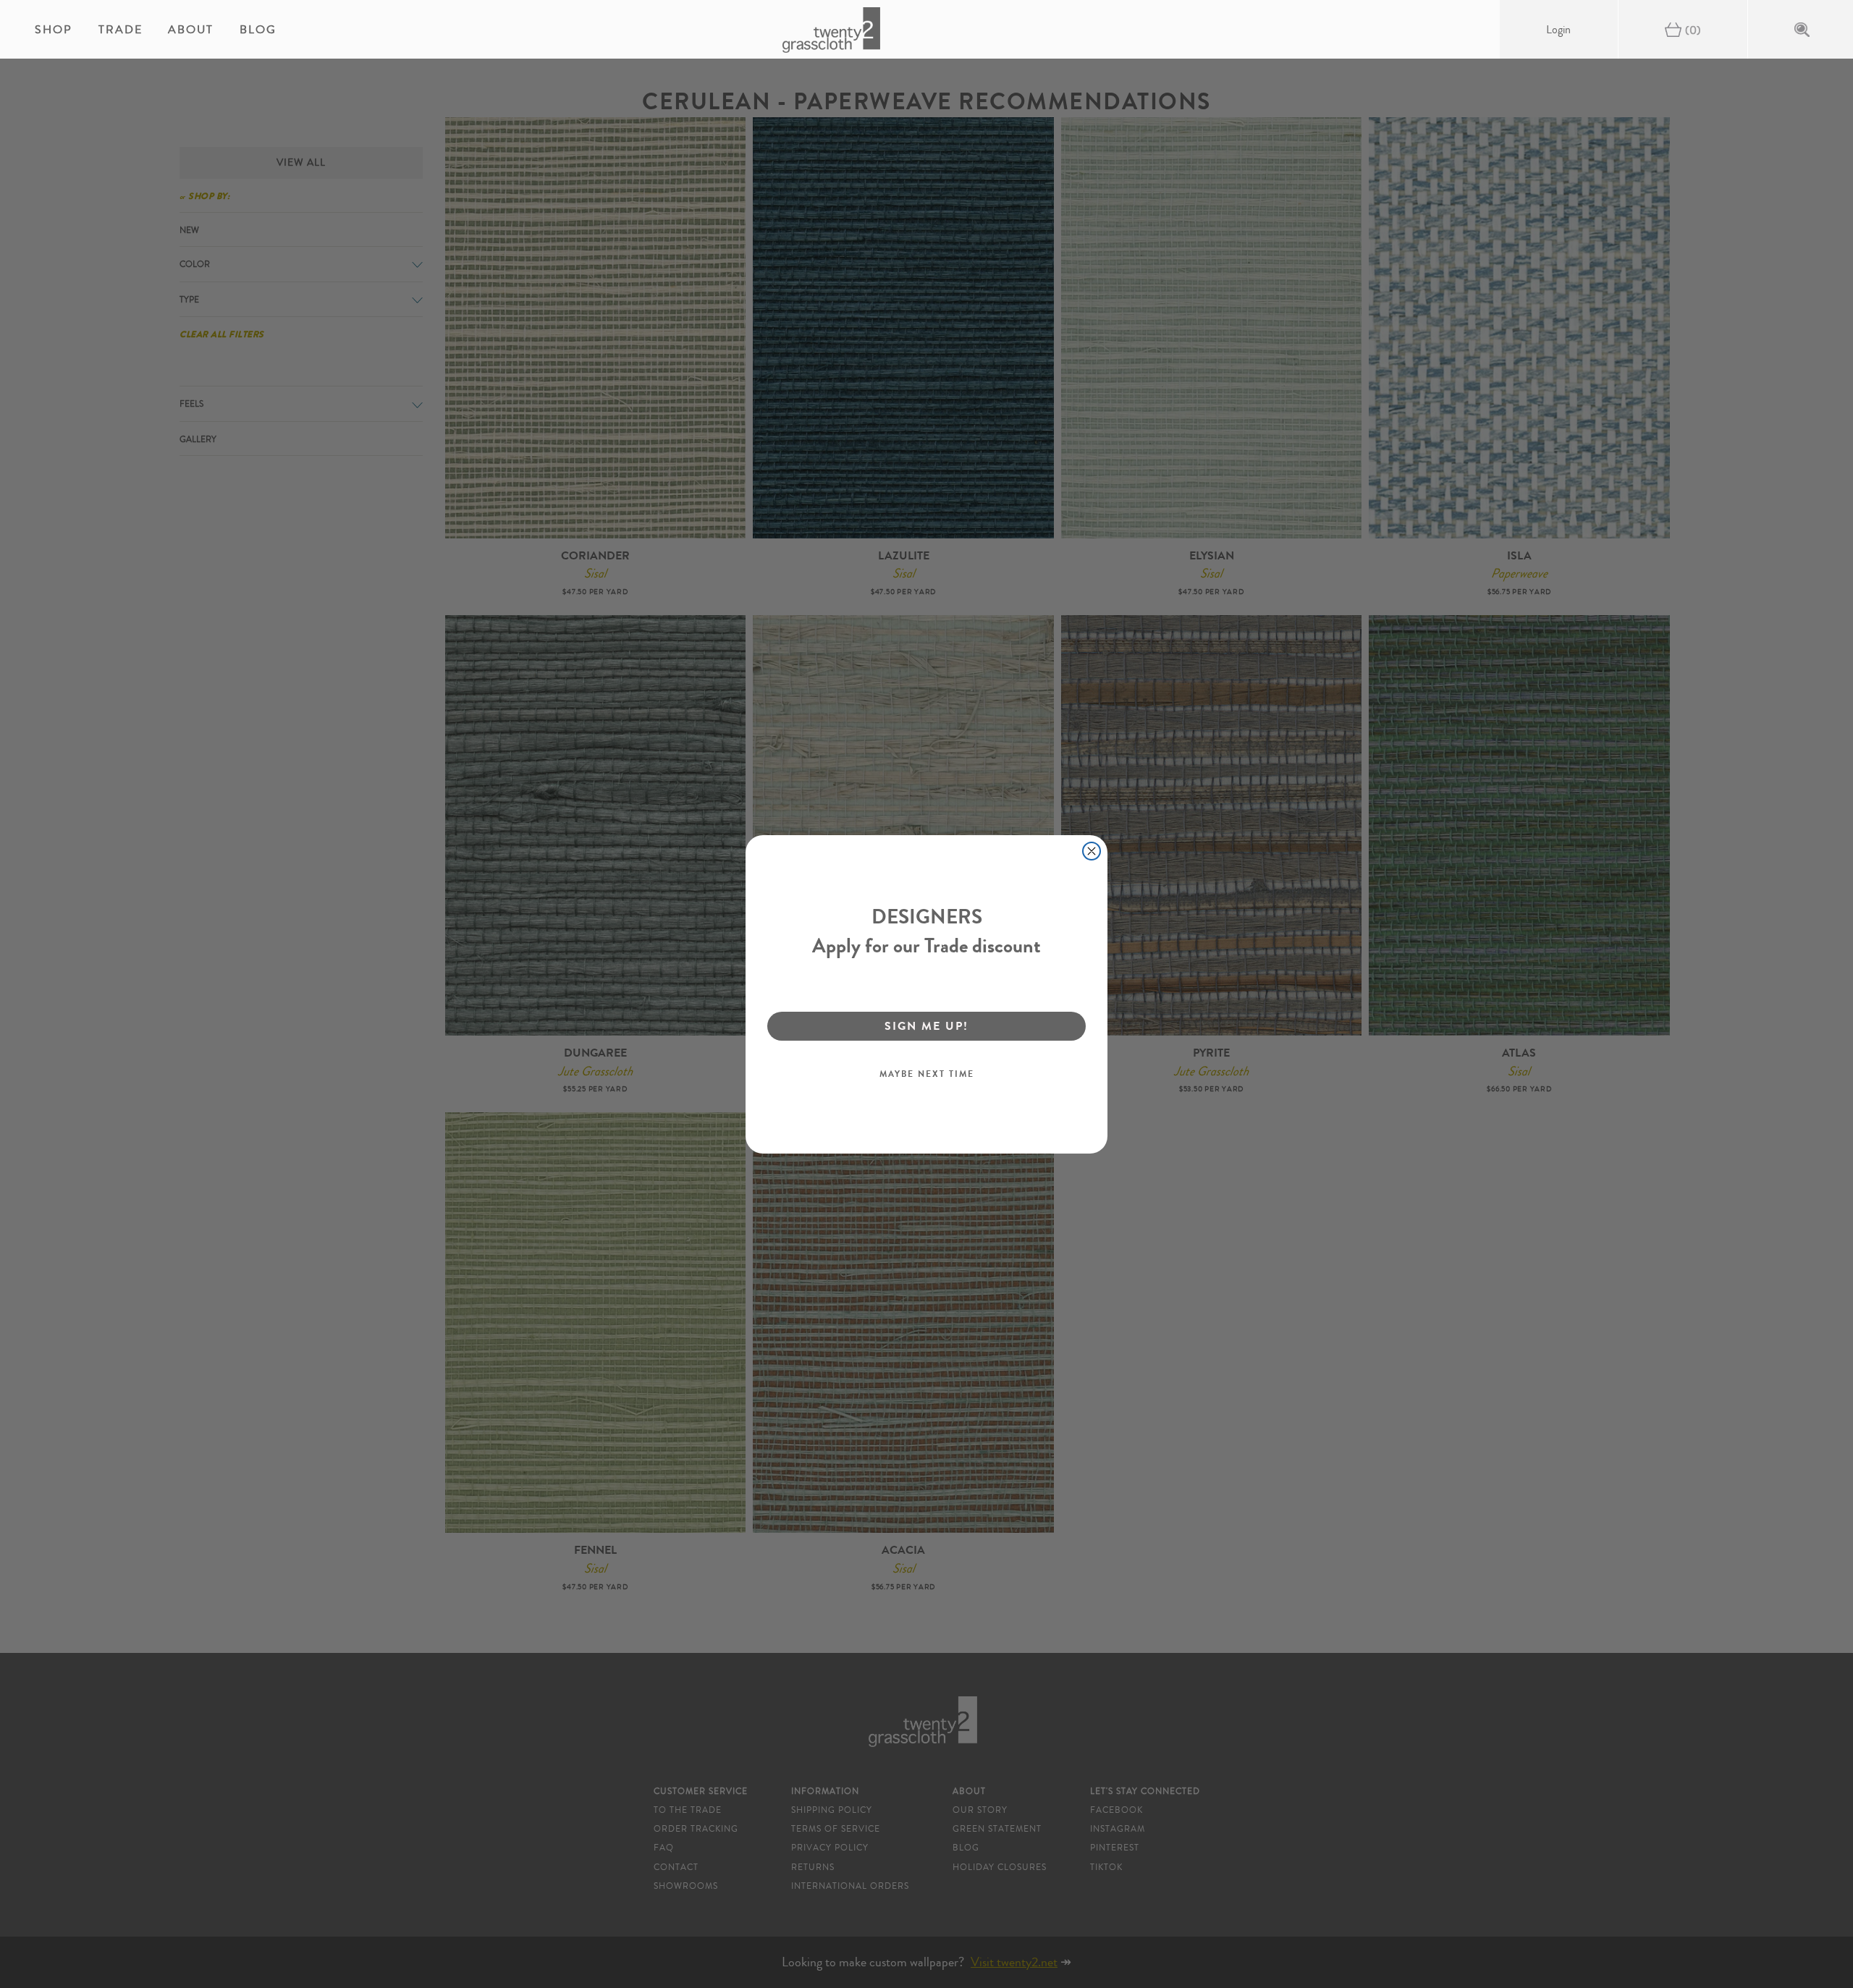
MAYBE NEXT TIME (927, 1074)
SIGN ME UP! (926, 1026)
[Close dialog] (1092, 851)
